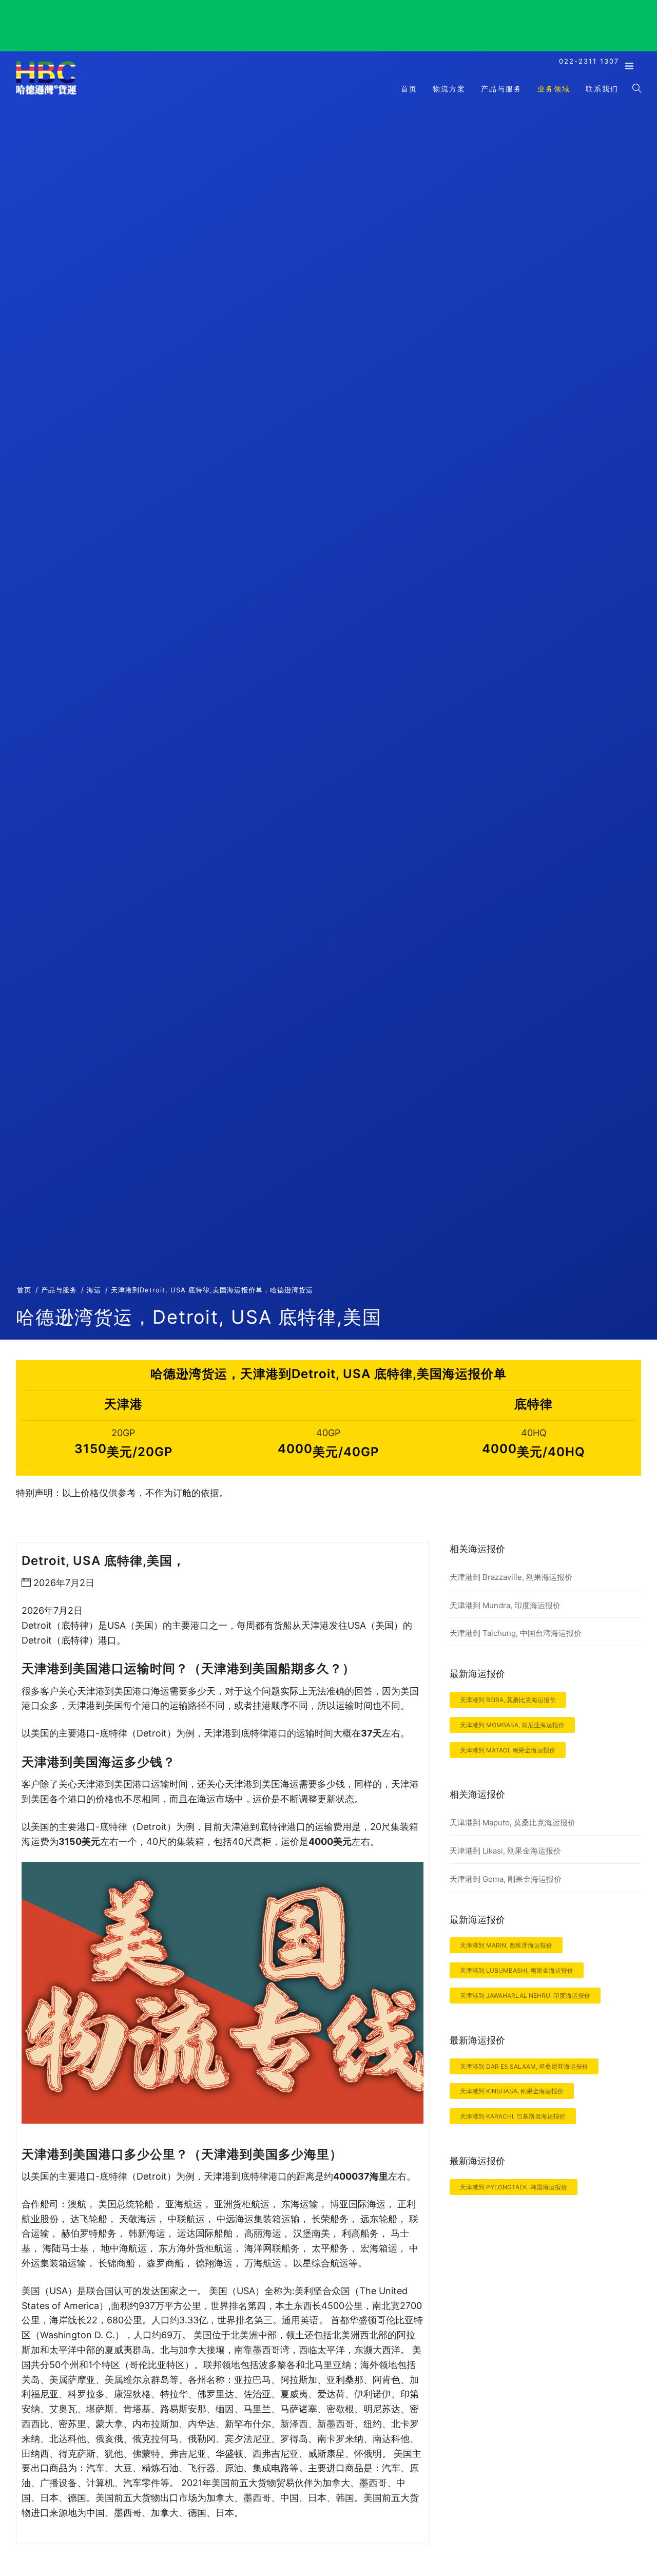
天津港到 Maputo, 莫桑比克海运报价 (513, 1823)
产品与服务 (501, 89)
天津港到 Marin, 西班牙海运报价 (506, 1945)
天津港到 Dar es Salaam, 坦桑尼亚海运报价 (524, 2066)
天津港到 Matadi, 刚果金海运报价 (508, 1750)
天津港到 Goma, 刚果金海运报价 (506, 1879)
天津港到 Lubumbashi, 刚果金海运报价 (517, 1970)
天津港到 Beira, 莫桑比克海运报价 (508, 1700)
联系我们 (602, 89)
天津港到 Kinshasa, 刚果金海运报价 (512, 2091)
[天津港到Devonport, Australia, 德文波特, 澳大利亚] (46, 94)
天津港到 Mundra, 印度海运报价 (505, 1605)
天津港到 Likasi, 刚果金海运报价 (505, 1851)
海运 (94, 1290)
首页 (409, 89)
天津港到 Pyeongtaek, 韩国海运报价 (514, 2187)
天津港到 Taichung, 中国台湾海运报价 (516, 1633)
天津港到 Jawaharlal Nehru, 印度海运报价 (525, 1996)
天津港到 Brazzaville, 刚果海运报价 (511, 1577)
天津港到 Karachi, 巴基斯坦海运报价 (513, 2116)
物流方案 (449, 89)
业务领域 (554, 89)
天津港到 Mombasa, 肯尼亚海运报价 (512, 1725)
